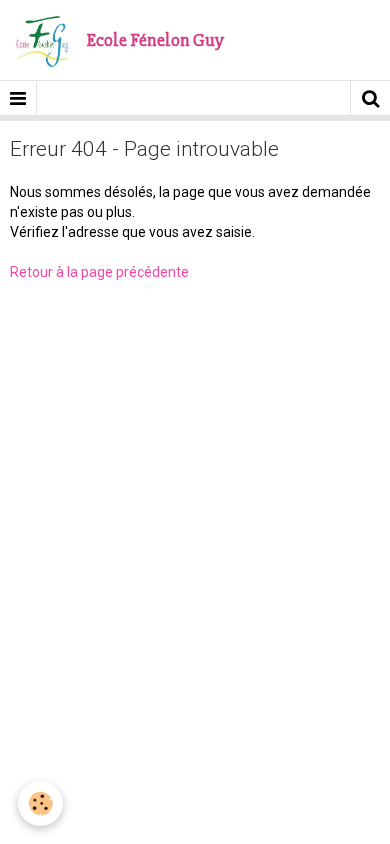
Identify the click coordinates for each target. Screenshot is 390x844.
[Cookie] (40, 803)
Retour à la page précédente (99, 272)
